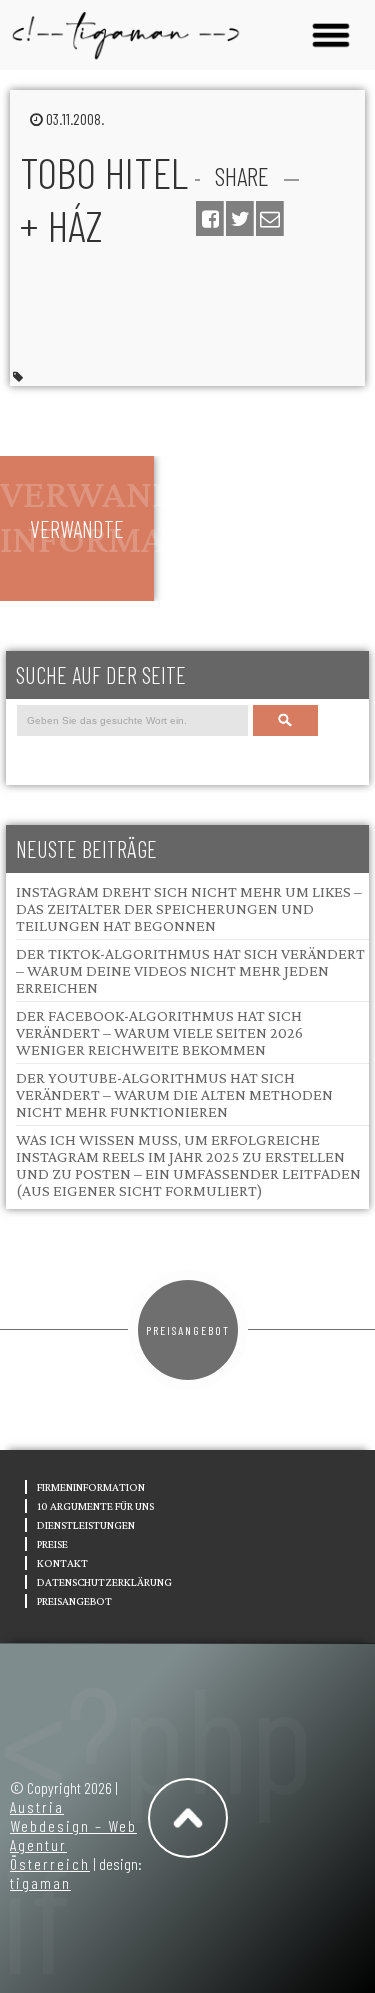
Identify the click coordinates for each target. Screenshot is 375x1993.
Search (285, 720)
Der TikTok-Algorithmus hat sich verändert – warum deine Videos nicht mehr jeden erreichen (190, 970)
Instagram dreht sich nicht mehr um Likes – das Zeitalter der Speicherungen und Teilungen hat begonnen (189, 908)
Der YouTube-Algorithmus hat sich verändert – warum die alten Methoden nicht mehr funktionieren (174, 1094)
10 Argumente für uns (95, 1506)
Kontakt (62, 1563)
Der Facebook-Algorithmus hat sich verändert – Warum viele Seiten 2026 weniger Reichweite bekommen (159, 1032)
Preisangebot (188, 1330)
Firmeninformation (91, 1487)
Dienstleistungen (86, 1525)
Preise (52, 1544)
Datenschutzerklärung (104, 1582)
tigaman (40, 1882)
